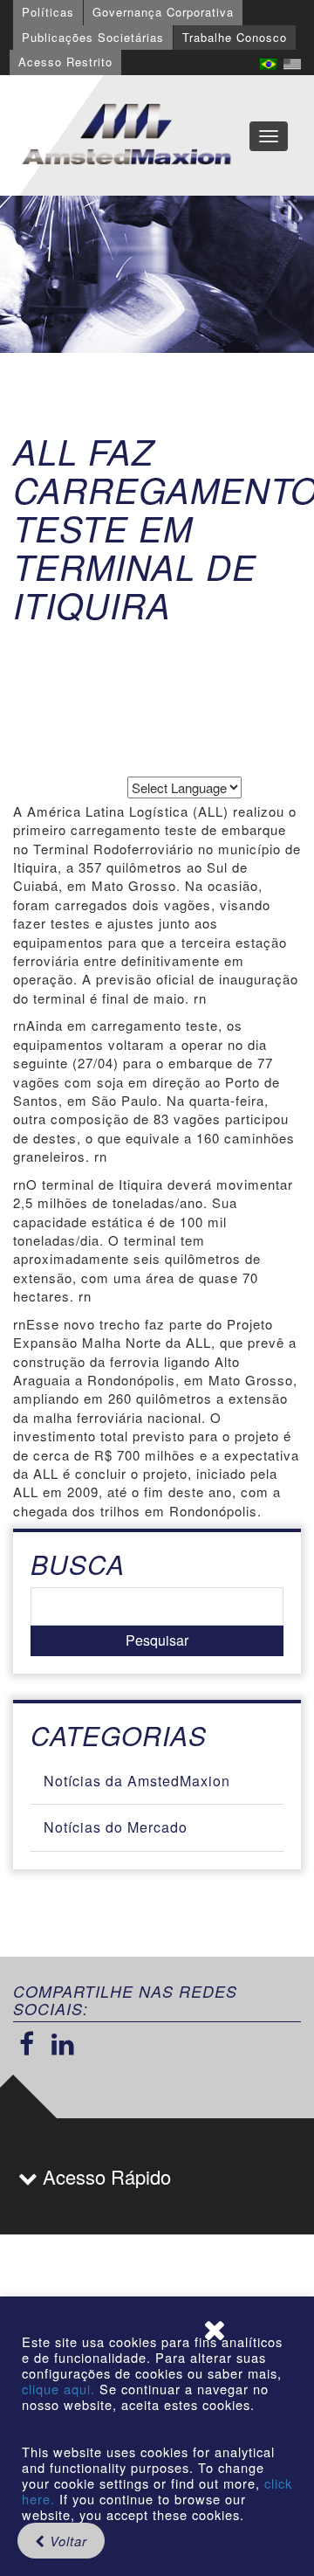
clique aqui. (61, 2389)
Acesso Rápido (104, 2176)
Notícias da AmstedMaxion (137, 1781)
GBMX (126, 135)
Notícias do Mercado (116, 1827)
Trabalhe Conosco (235, 37)
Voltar (66, 2541)
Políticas (48, 12)
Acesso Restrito (65, 62)
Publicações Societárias (93, 37)
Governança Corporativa (163, 12)
